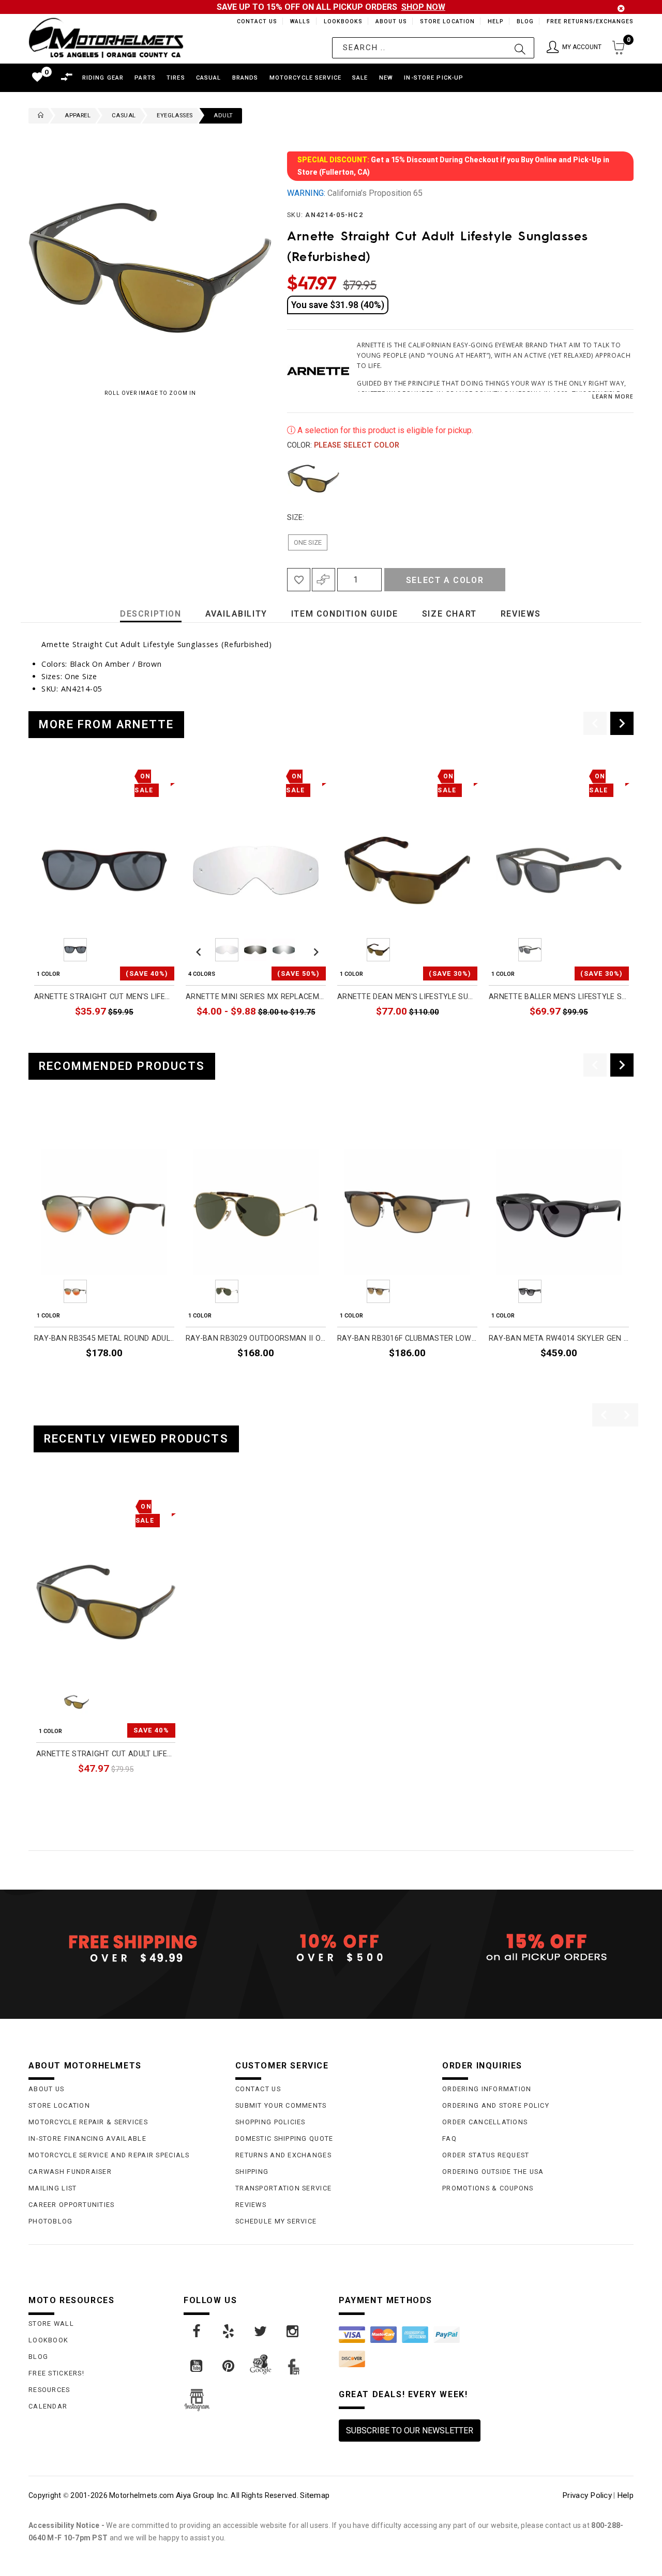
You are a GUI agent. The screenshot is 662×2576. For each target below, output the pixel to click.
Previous (284, 479)
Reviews (251, 2205)
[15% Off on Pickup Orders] (538, 1948)
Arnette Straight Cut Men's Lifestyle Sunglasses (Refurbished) (104, 997)
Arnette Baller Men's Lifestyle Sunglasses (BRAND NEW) (559, 997)
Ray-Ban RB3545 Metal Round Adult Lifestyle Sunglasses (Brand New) (104, 1338)
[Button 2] (520, 48)
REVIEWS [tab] (521, 614)
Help (495, 21)
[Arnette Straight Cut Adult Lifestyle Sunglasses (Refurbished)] (106, 1602)
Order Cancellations (485, 2122)
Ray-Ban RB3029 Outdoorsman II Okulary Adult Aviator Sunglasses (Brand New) (256, 1338)
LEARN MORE (613, 396)
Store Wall (51, 2324)
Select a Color (445, 580)
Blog (525, 21)
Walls (297, 21)
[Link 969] (229, 2366)
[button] (574, 48)
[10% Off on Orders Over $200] (331, 1948)
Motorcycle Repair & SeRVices (88, 2122)
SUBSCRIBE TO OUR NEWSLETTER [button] (410, 2431)
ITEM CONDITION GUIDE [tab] (345, 614)
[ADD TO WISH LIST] (42, 1505)
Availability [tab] (236, 614)
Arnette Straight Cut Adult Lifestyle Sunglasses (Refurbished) (106, 1754)
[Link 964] (197, 2332)
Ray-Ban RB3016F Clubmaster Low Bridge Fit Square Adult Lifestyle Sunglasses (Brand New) (407, 1338)
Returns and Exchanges (283, 2155)
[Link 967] (293, 2332)
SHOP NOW (423, 7)
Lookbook (48, 2340)
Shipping (252, 2172)
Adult (223, 116)
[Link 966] (261, 2332)
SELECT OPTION (298, 1036)
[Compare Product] (60, 1505)
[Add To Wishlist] (299, 580)
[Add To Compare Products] (324, 580)
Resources (49, 2390)
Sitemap (315, 2495)
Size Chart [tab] (449, 614)
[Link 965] (229, 2332)
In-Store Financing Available (87, 2138)
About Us (389, 21)
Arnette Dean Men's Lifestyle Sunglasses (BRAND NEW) (407, 997)
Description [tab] (151, 614)
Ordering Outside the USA (493, 2172)
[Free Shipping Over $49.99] (124, 1948)
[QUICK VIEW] (79, 1505)
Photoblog (51, 2221)
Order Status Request (486, 2155)
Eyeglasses (175, 116)
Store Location (447, 21)
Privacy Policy (587, 2495)
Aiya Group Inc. (202, 2495)
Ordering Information (487, 2089)
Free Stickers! (56, 2373)
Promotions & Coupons (488, 2188)
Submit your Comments (281, 2105)
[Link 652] (38, 116)
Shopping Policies (270, 2122)
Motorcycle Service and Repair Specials (109, 2155)
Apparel (78, 116)
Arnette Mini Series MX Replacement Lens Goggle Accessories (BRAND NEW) (256, 997)
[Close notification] (621, 9)
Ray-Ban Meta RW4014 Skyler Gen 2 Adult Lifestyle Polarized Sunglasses (559, 1338)
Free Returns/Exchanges (590, 21)
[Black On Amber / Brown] (313, 479)
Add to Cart (136, 1792)
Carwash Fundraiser (70, 2172)
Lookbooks (341, 21)
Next (619, 479)
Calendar (48, 2406)
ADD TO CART (150, 1036)
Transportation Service (283, 2188)
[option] (104, 905)
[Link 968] (197, 2366)
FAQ (449, 2138)
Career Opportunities (72, 2205)
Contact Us (252, 21)
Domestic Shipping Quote (284, 2138)
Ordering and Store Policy (496, 2105)
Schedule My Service (276, 2221)
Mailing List (52, 2188)
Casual (124, 116)
